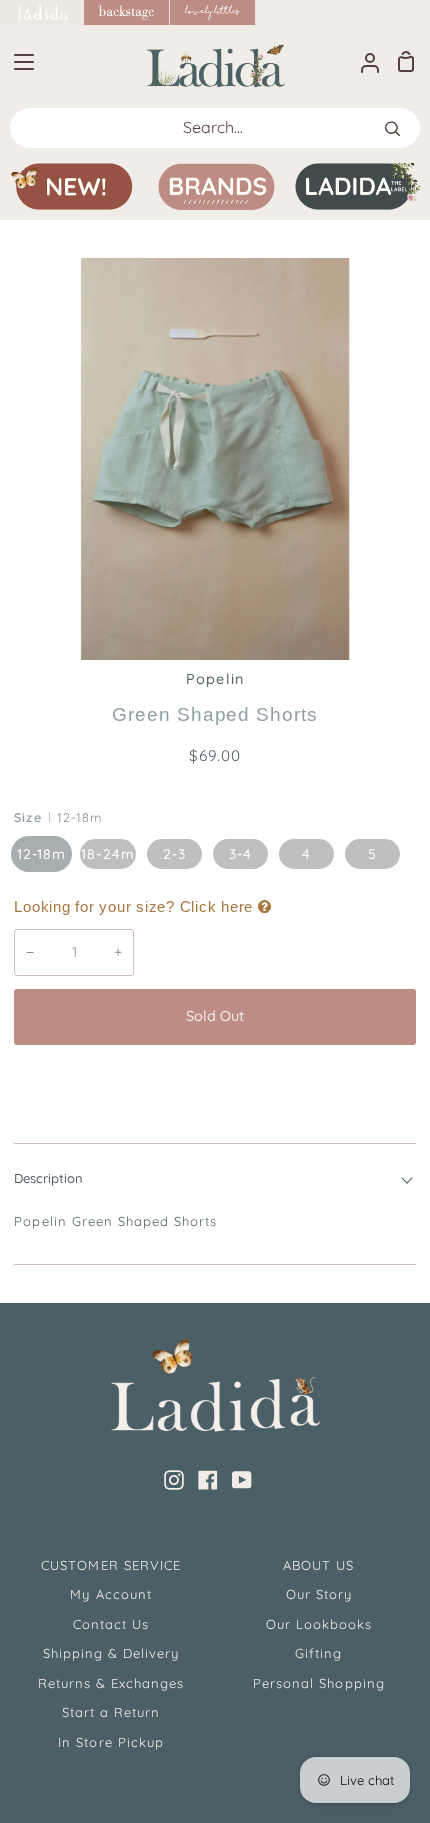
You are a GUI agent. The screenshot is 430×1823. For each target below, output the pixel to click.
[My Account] (362, 61)
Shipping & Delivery (111, 1653)
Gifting (318, 1653)
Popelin (214, 679)
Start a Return (111, 1712)
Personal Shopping (319, 1683)
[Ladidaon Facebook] (208, 1480)
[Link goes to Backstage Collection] (127, 12)
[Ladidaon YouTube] (242, 1480)
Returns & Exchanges (111, 1683)
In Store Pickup (111, 1742)
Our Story (319, 1594)
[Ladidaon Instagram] (174, 1480)
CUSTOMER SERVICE (111, 1565)
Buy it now (215, 1083)
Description (48, 1178)
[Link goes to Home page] (42, 12)
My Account (110, 1594)
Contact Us (111, 1624)
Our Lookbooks (319, 1624)
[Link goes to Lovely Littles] (213, 12)
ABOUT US (318, 1565)
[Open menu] (18, 62)
